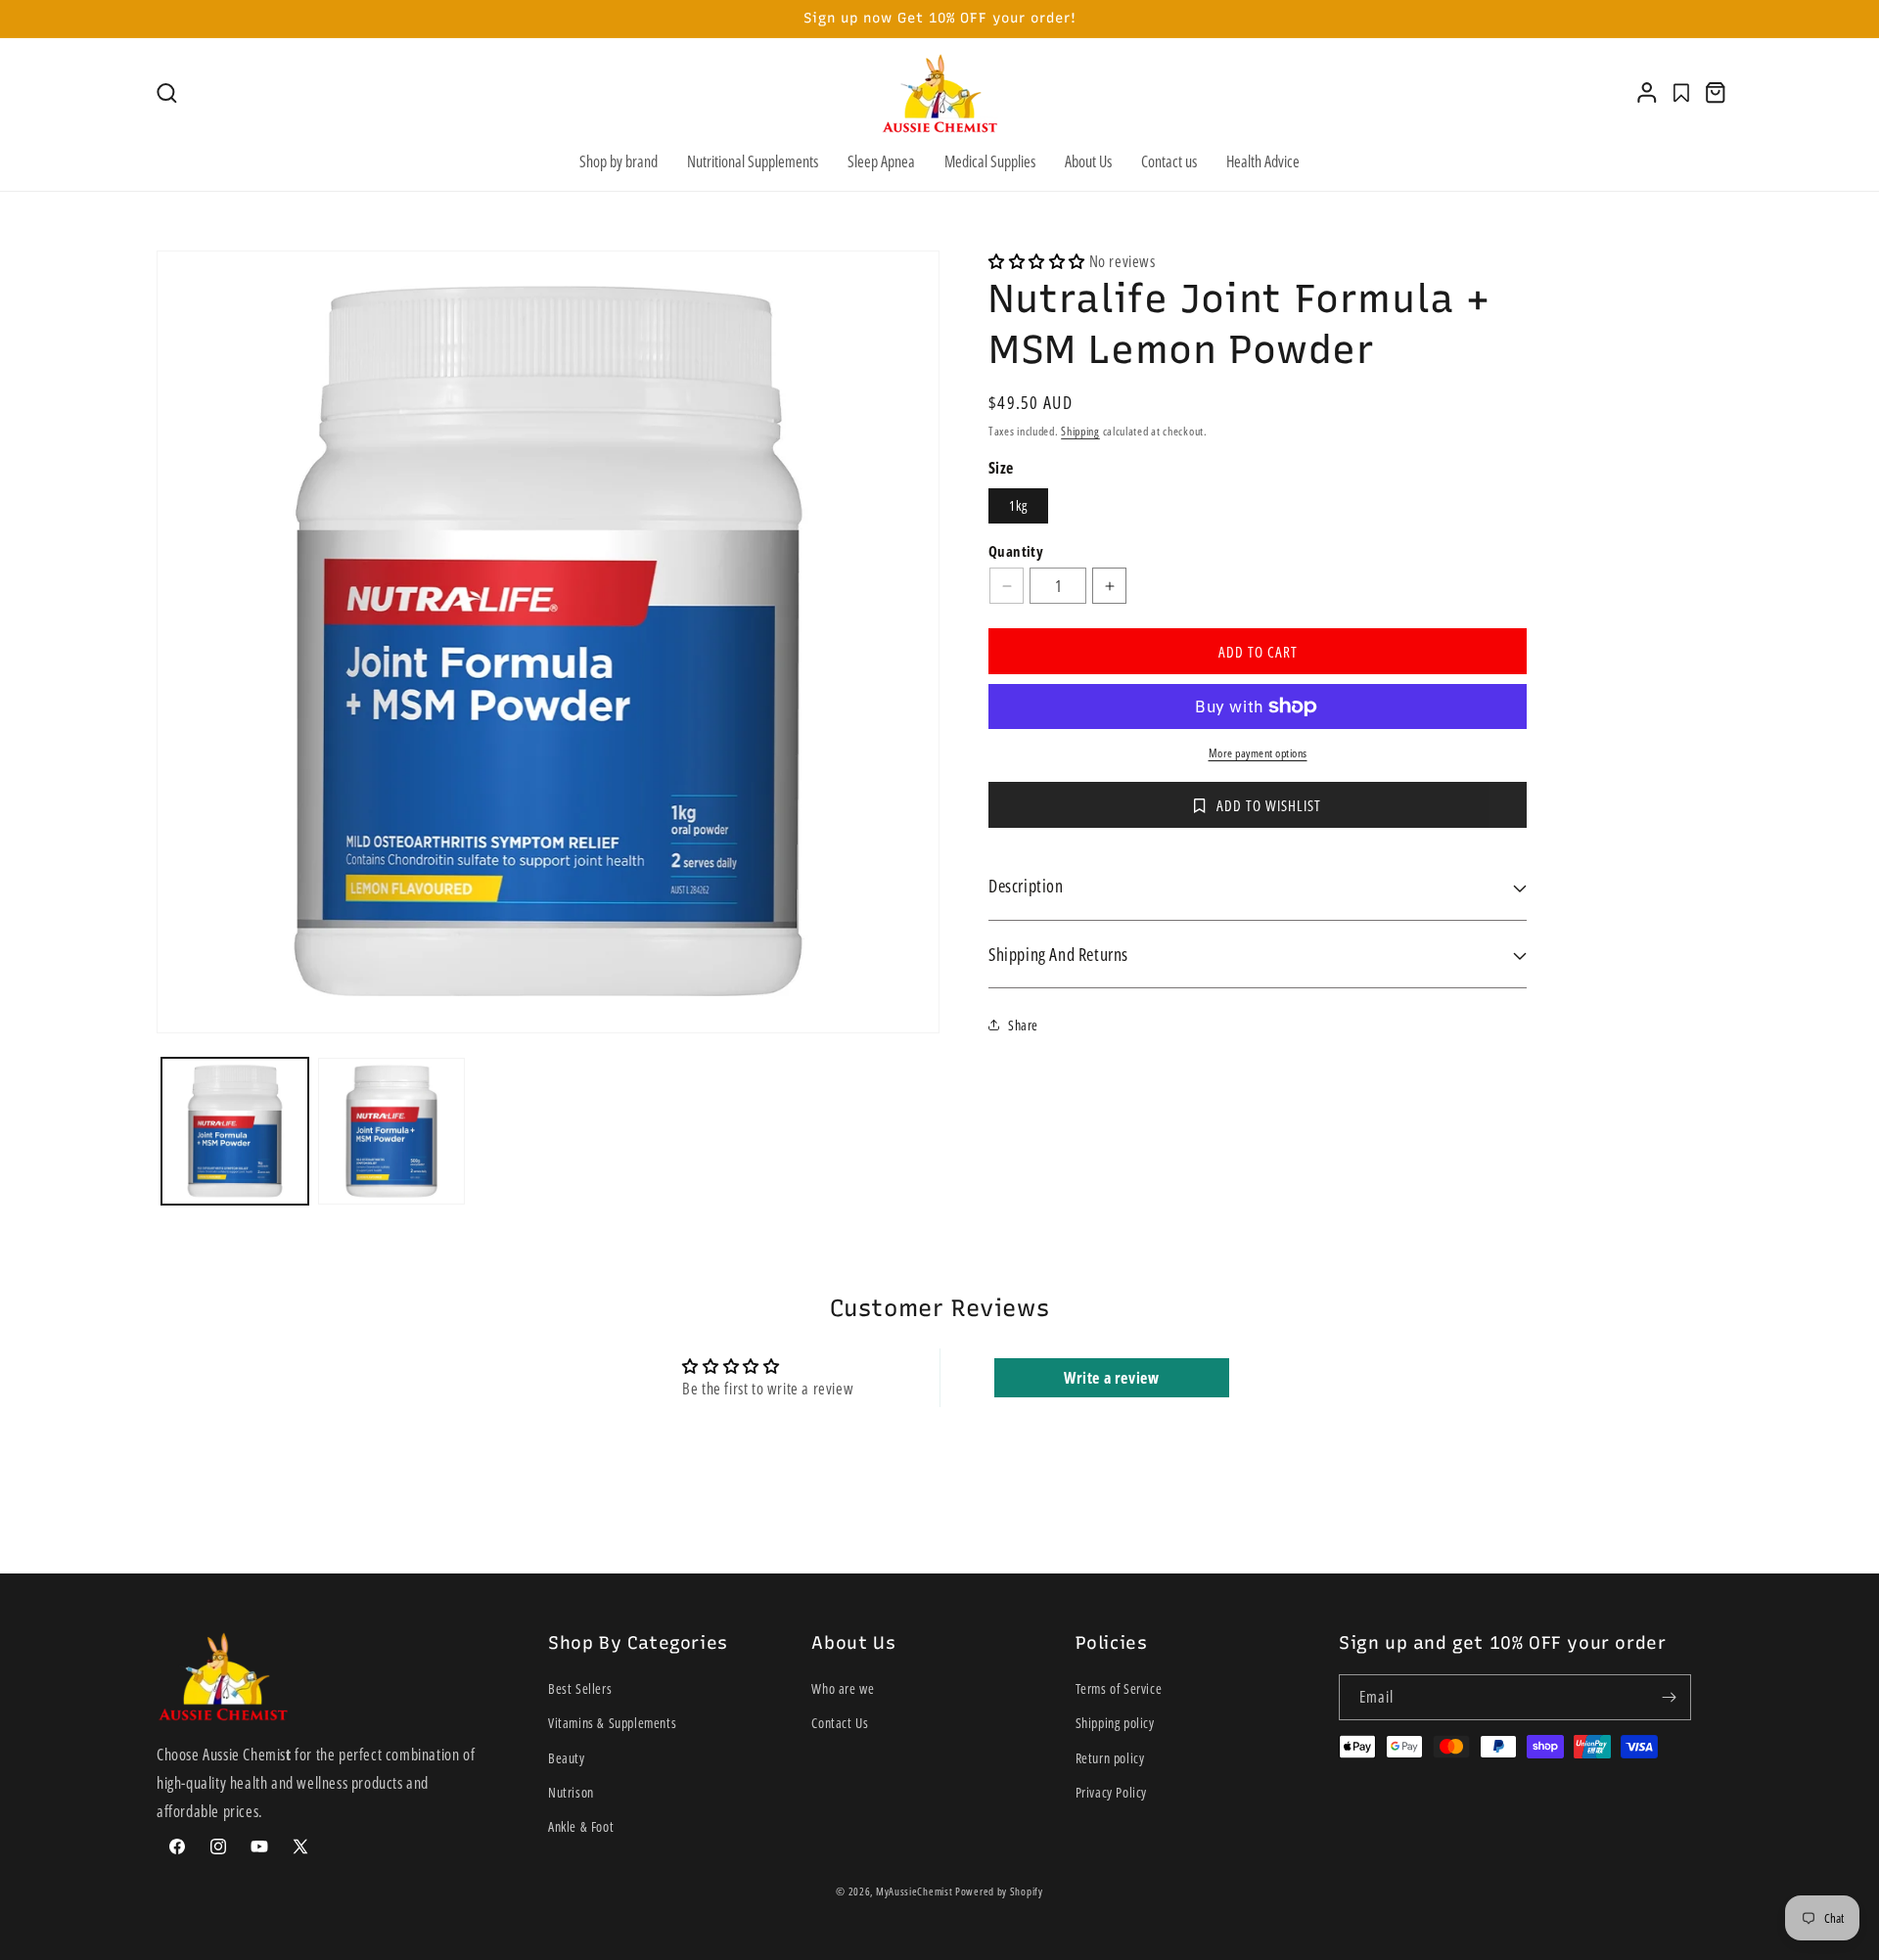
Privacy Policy (1111, 1792)
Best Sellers (580, 1688)
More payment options (1258, 753)
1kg (1018, 505)
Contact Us (840, 1724)
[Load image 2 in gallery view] (391, 1131)
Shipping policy (1115, 1724)
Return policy (1110, 1758)
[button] (167, 93)
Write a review (1111, 1378)
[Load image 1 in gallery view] (235, 1131)
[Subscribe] (1669, 1697)
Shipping (1080, 431)
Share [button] (1023, 1025)
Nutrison (571, 1792)
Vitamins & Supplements (612, 1724)
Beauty (567, 1758)
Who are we (843, 1688)
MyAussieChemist (916, 1891)
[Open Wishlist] (1681, 93)
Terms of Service (1119, 1688)
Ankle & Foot (581, 1826)
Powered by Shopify (999, 1891)
